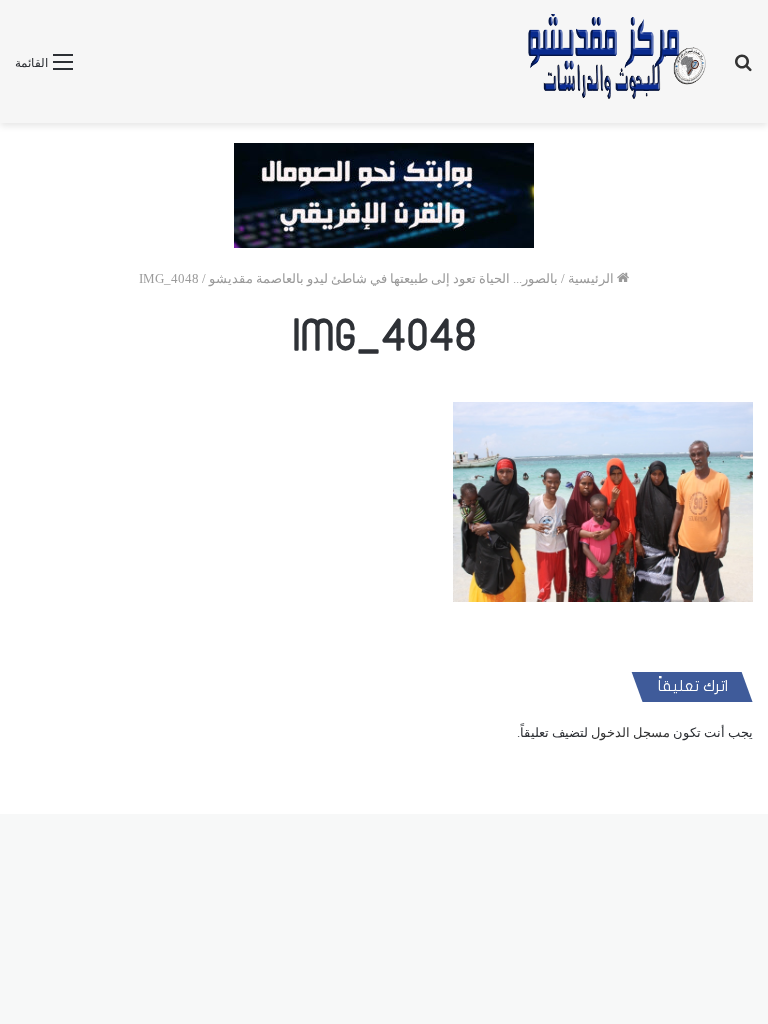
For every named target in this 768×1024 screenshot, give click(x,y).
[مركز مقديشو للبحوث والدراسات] (615, 61)
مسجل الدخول (630, 732)
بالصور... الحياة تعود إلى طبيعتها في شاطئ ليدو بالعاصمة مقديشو (383, 278)
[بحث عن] (743, 69)
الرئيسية (592, 278)
